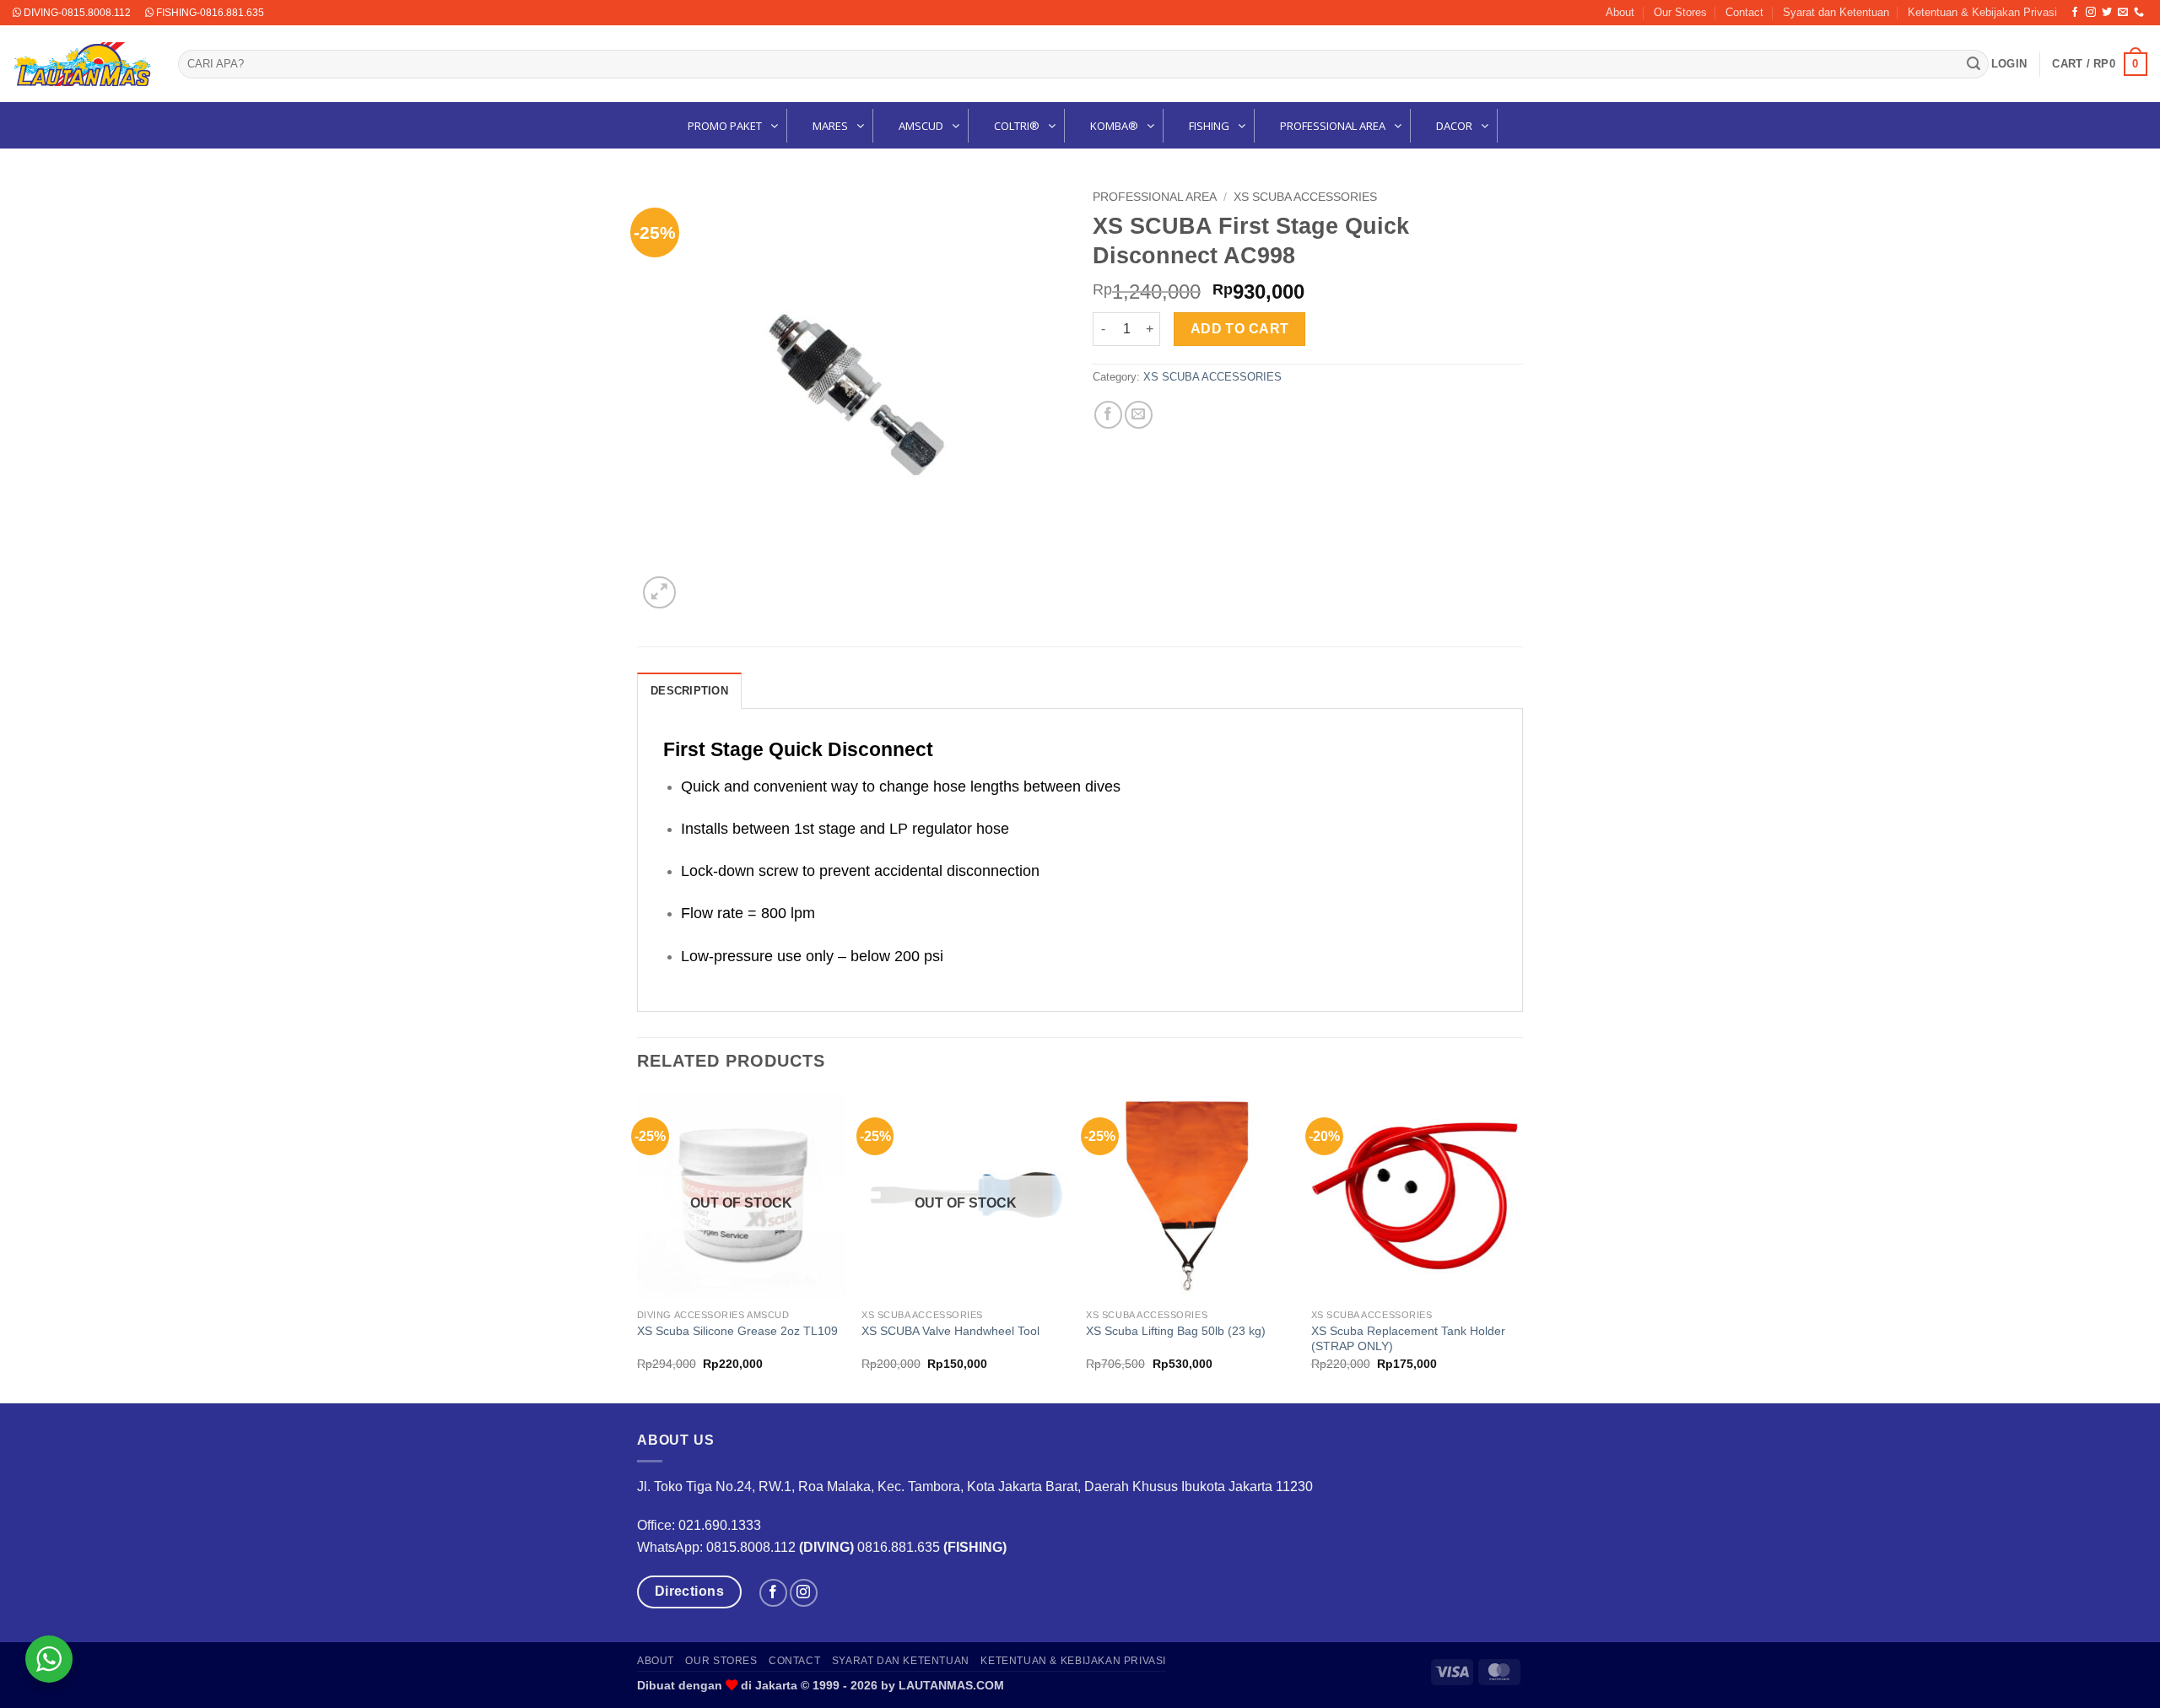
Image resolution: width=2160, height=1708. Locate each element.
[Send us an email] (2123, 13)
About (1620, 12)
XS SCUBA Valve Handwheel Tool (950, 1331)
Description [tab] (689, 691)
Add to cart (1240, 329)
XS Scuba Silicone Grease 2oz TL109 (737, 1331)
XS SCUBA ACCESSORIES (1305, 197)
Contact (1744, 12)
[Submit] (1974, 64)
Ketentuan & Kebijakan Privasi (1982, 12)
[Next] (1518, 1246)
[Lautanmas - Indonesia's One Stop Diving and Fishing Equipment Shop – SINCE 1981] (83, 64)
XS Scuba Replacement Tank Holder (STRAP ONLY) (1408, 1339)
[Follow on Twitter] (2107, 13)
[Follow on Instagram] (2091, 13)
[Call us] (2139, 13)
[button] (2009, 64)
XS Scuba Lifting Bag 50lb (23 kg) (1176, 1331)
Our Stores (1680, 12)
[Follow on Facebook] (2075, 13)
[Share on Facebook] (1108, 415)
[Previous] (638, 1246)
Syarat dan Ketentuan (1836, 12)
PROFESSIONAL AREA (1155, 197)
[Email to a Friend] (1139, 415)
